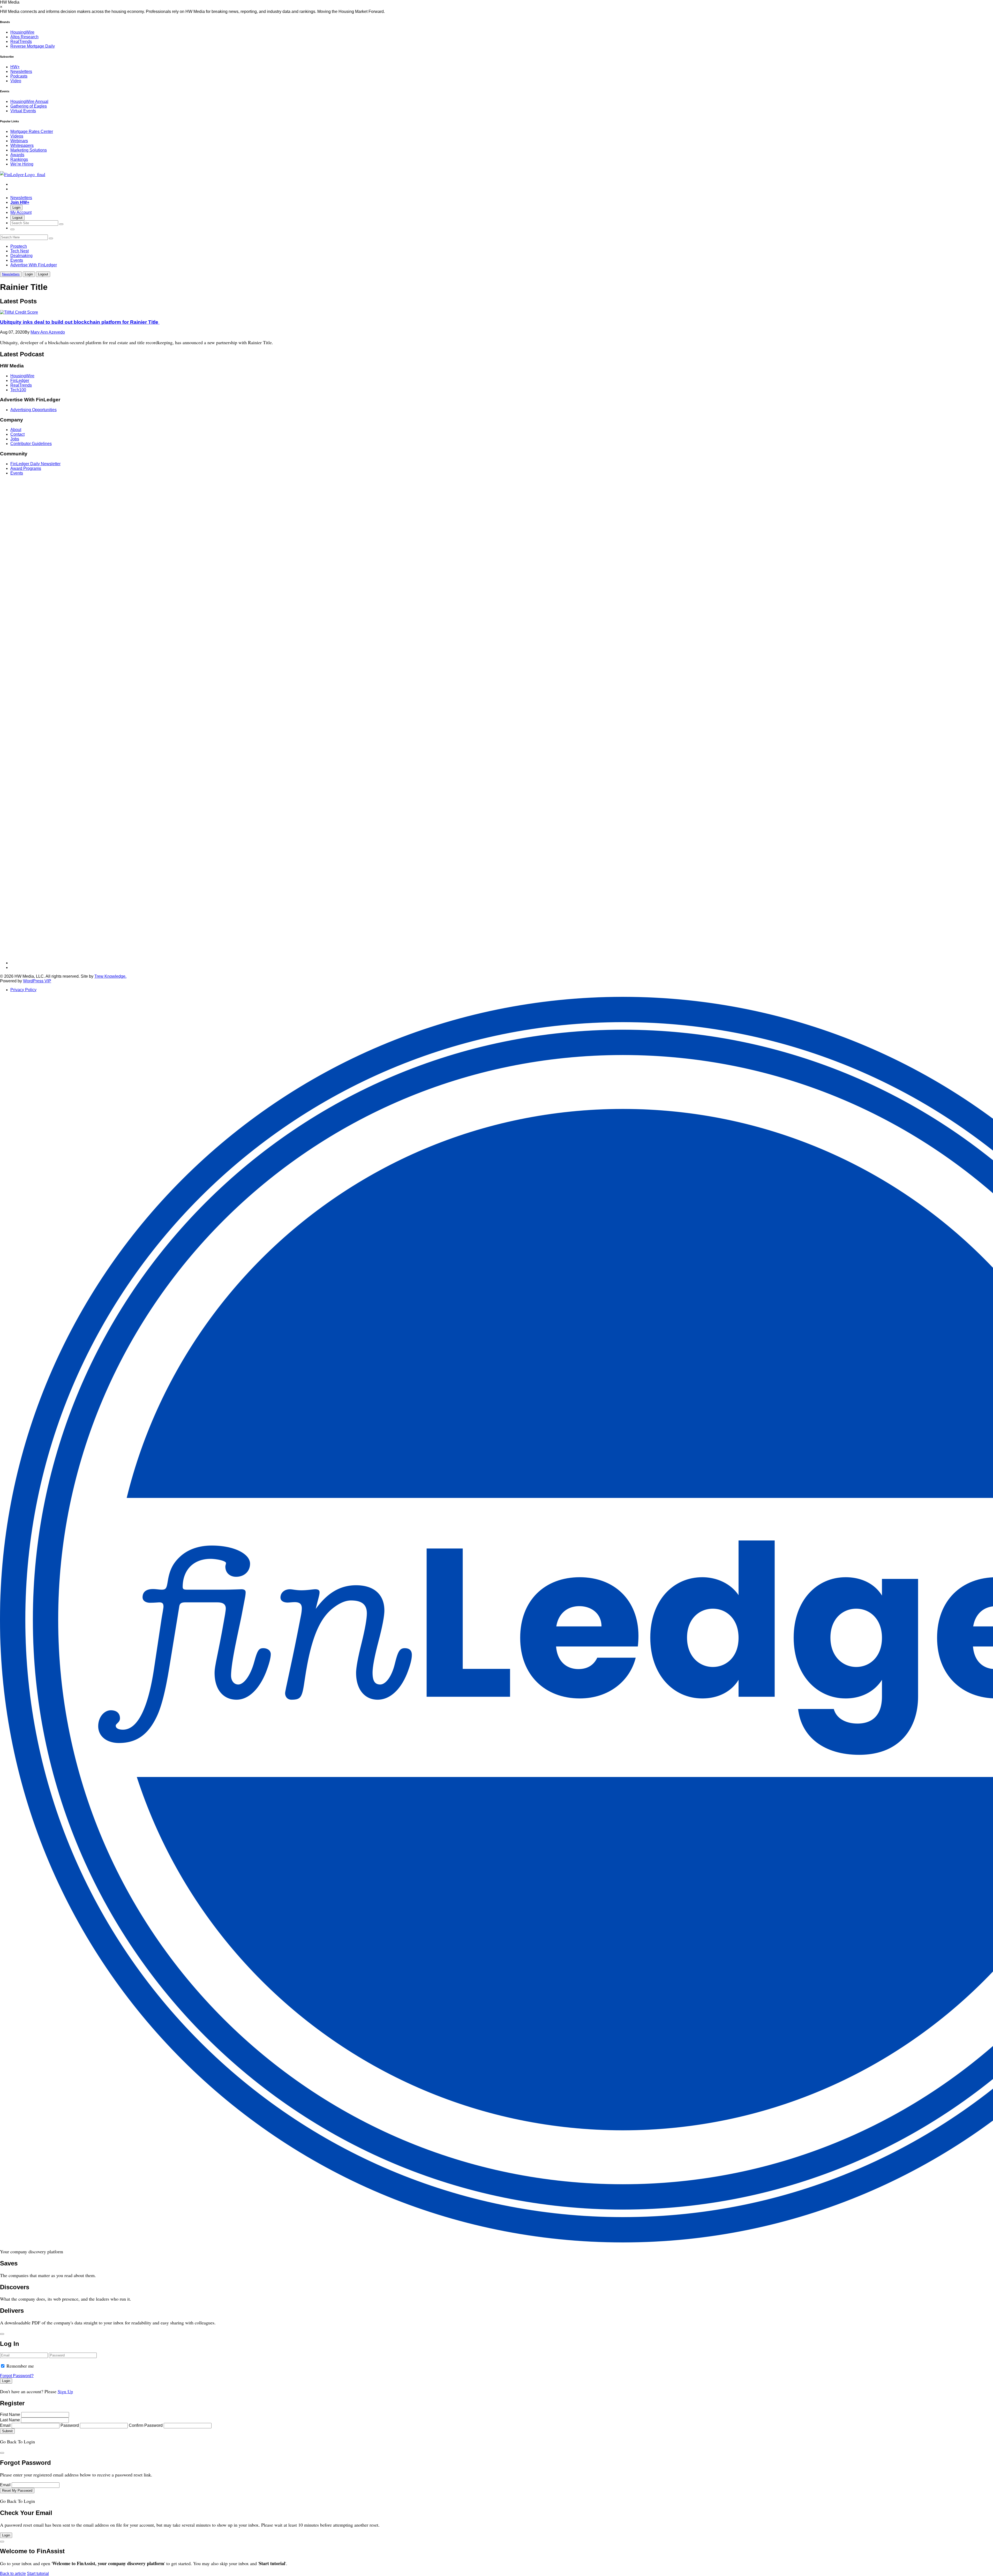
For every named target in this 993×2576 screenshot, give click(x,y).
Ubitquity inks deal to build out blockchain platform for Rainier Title (80, 322)
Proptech (19, 246)
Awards (17, 155)
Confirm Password (146, 2425)
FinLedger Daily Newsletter (35, 464)
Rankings (19, 159)
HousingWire (22, 32)
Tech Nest (20, 251)
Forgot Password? (17, 2376)
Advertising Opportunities (33, 410)
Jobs (15, 439)
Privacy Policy (23, 990)
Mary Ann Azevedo (48, 332)
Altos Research (24, 37)
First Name (10, 2415)
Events (17, 260)
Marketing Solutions (29, 150)
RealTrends (21, 42)
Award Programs (26, 468)
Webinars (19, 141)
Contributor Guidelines (31, 444)
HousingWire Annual (29, 101)
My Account (21, 212)
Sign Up (65, 2391)
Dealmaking (21, 256)
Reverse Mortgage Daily (33, 46)
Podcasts (19, 76)
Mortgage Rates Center (32, 131)
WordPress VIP (37, 981)
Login (16, 208)
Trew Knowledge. (110, 976)
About (16, 430)
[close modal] (2, 2334)
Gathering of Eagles (29, 106)
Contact (17, 434)
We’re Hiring (22, 164)
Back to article (13, 2574)
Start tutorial (38, 2574)
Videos (17, 136)
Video (16, 81)
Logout (17, 218)
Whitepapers (22, 145)
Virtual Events (23, 111)
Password (70, 2425)
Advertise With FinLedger (34, 265)
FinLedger (20, 381)
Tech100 (18, 390)
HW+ (15, 67)
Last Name (10, 2420)
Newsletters (21, 71)
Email (5, 2425)
